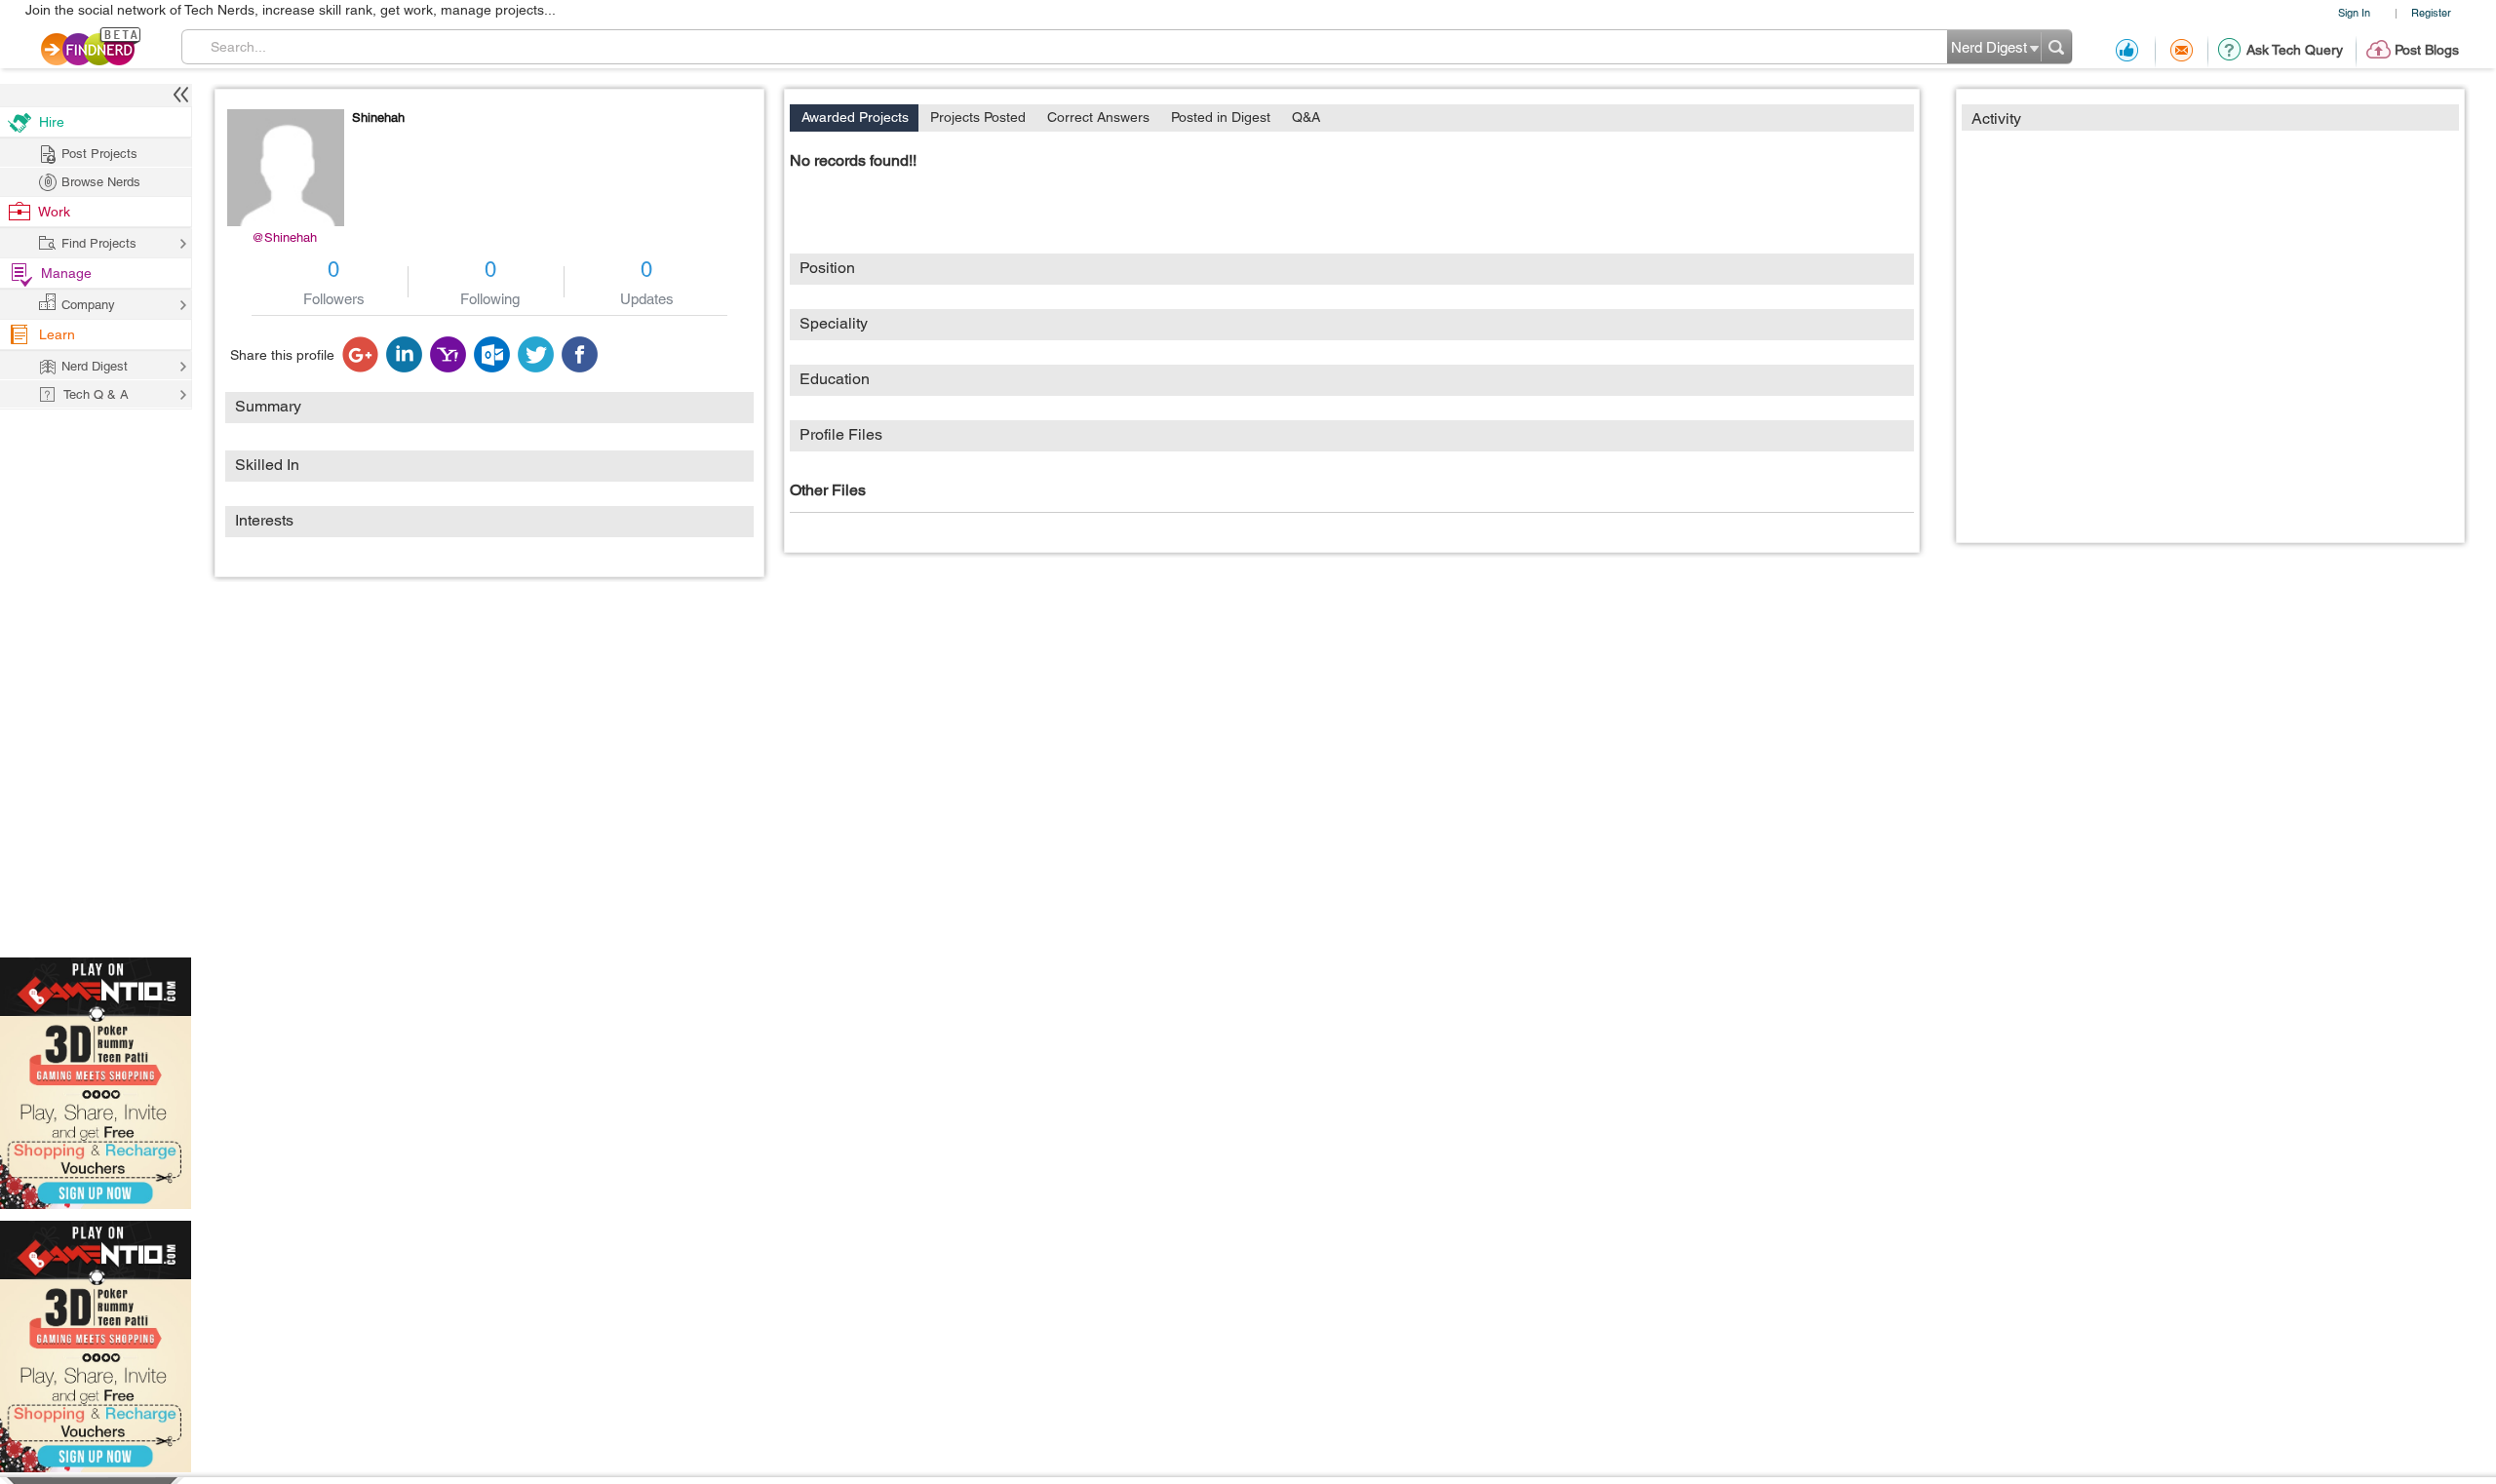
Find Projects (99, 243)
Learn (57, 334)
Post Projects (99, 154)
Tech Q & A (96, 394)
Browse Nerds (101, 182)
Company (88, 305)
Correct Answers (1098, 117)
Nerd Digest (95, 366)
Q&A (1306, 117)
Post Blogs (2427, 50)
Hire (52, 122)
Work (54, 212)
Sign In (2354, 12)
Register (2431, 12)
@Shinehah (284, 237)
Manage (66, 273)
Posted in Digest (1221, 117)
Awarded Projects (855, 117)
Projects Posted (978, 117)
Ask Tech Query (2295, 50)
